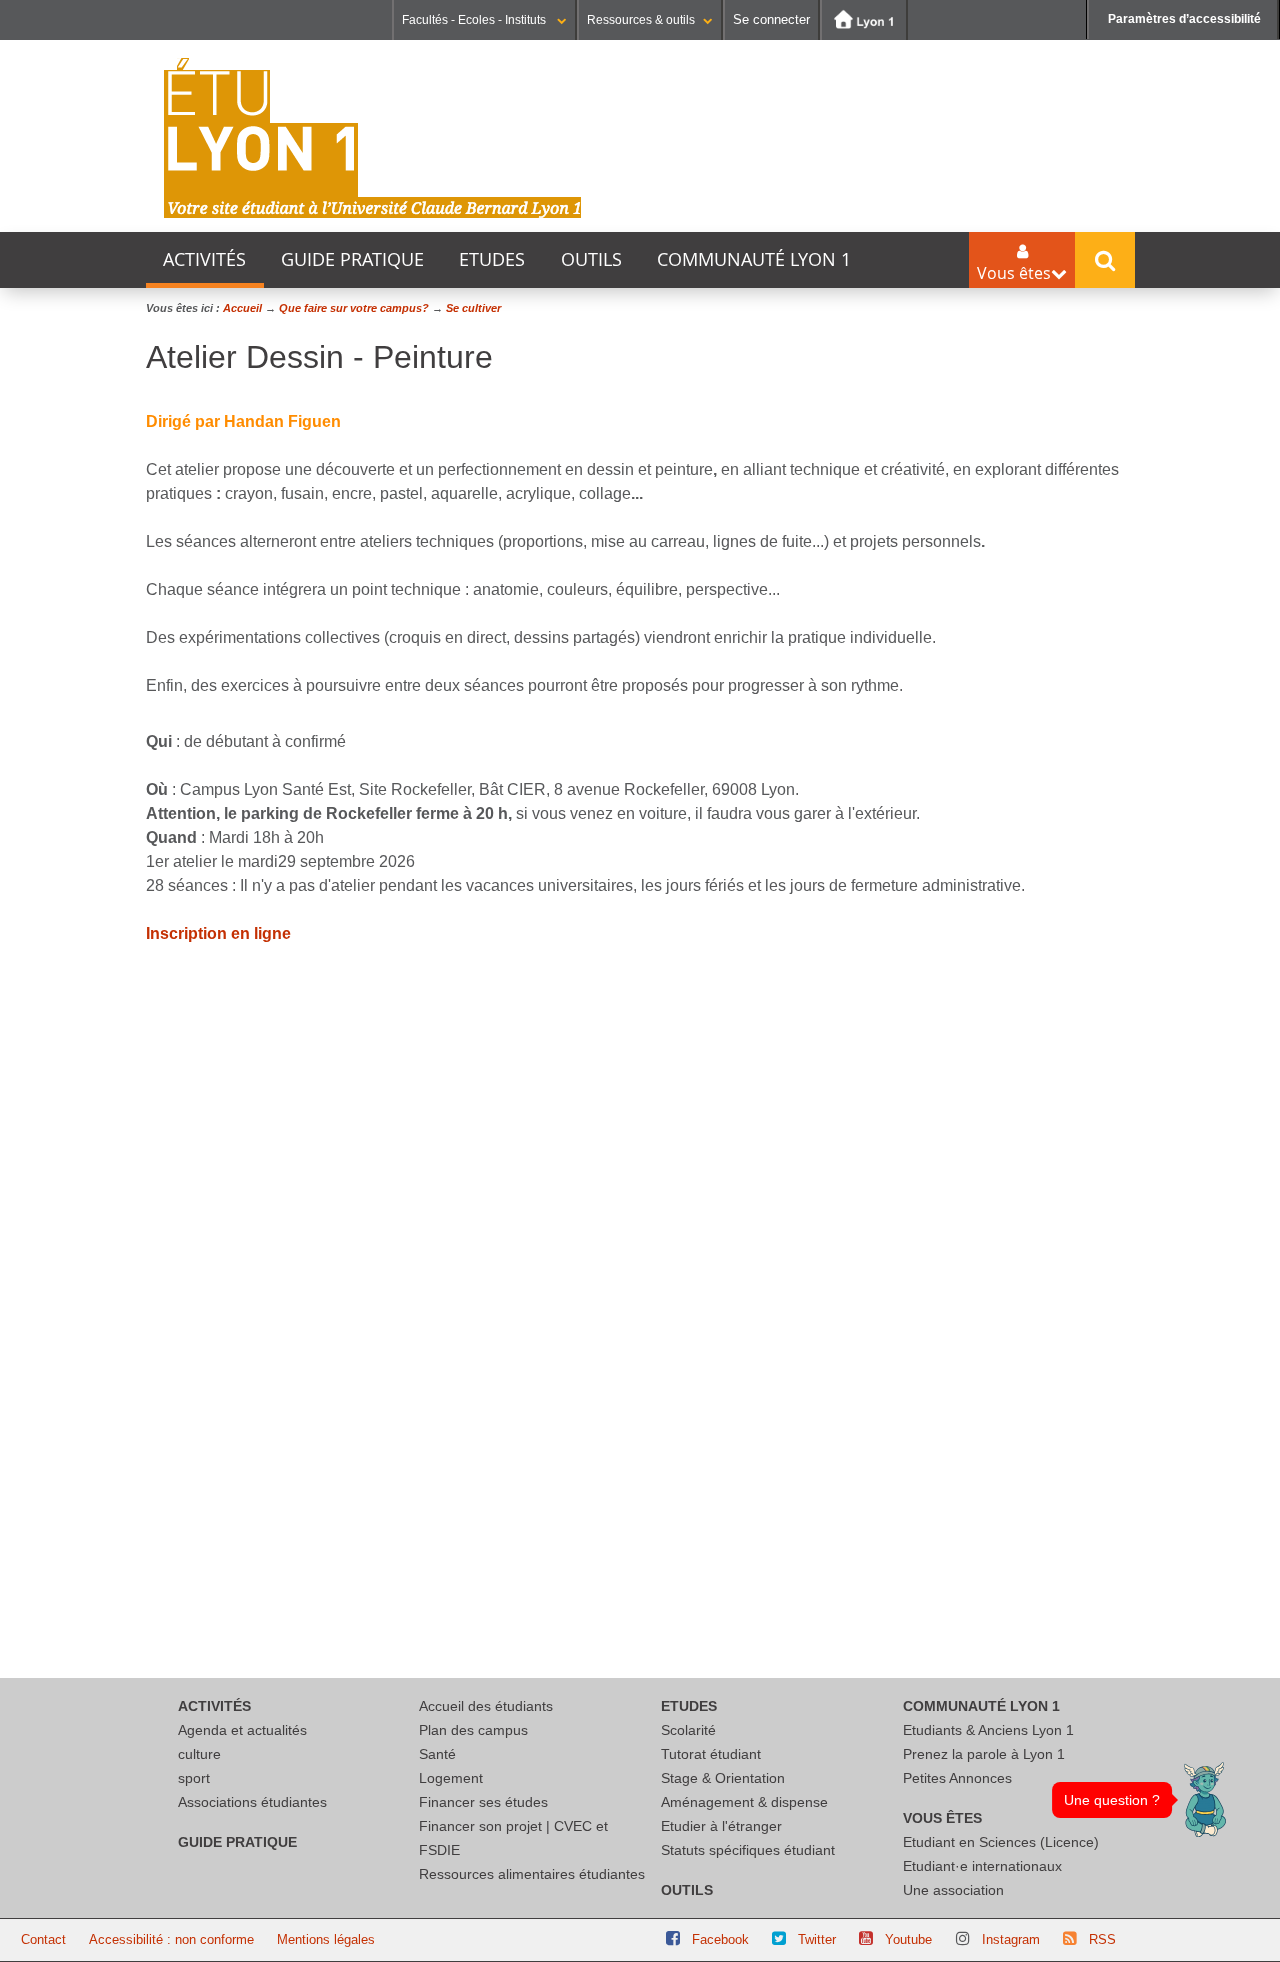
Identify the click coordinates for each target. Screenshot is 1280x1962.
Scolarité (688, 1730)
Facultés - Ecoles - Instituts (475, 20)
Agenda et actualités (242, 1730)
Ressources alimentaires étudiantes (532, 1874)
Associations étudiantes (252, 1802)
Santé (437, 1754)
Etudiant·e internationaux (982, 1866)
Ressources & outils (641, 20)
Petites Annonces (957, 1778)
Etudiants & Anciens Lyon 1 (988, 1730)
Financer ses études (483, 1802)
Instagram (1011, 1939)
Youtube (908, 1939)
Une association (953, 1890)
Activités (204, 259)
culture (199, 1754)
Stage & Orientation (723, 1778)
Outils (591, 259)
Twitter (817, 1939)
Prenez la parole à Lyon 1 (984, 1754)
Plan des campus (473, 1730)
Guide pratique (352, 259)
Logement (451, 1778)
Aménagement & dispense (744, 1802)
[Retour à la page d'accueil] (373, 138)
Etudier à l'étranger (721, 1826)
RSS (1102, 1939)
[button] (1205, 1799)
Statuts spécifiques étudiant (748, 1850)
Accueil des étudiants (486, 1706)
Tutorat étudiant (711, 1754)
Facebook (720, 1939)
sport (194, 1778)
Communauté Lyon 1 (754, 259)
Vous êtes (942, 1818)
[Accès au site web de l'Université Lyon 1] (864, 20)
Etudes (492, 259)
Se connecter (771, 19)
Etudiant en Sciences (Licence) (1001, 1842)
